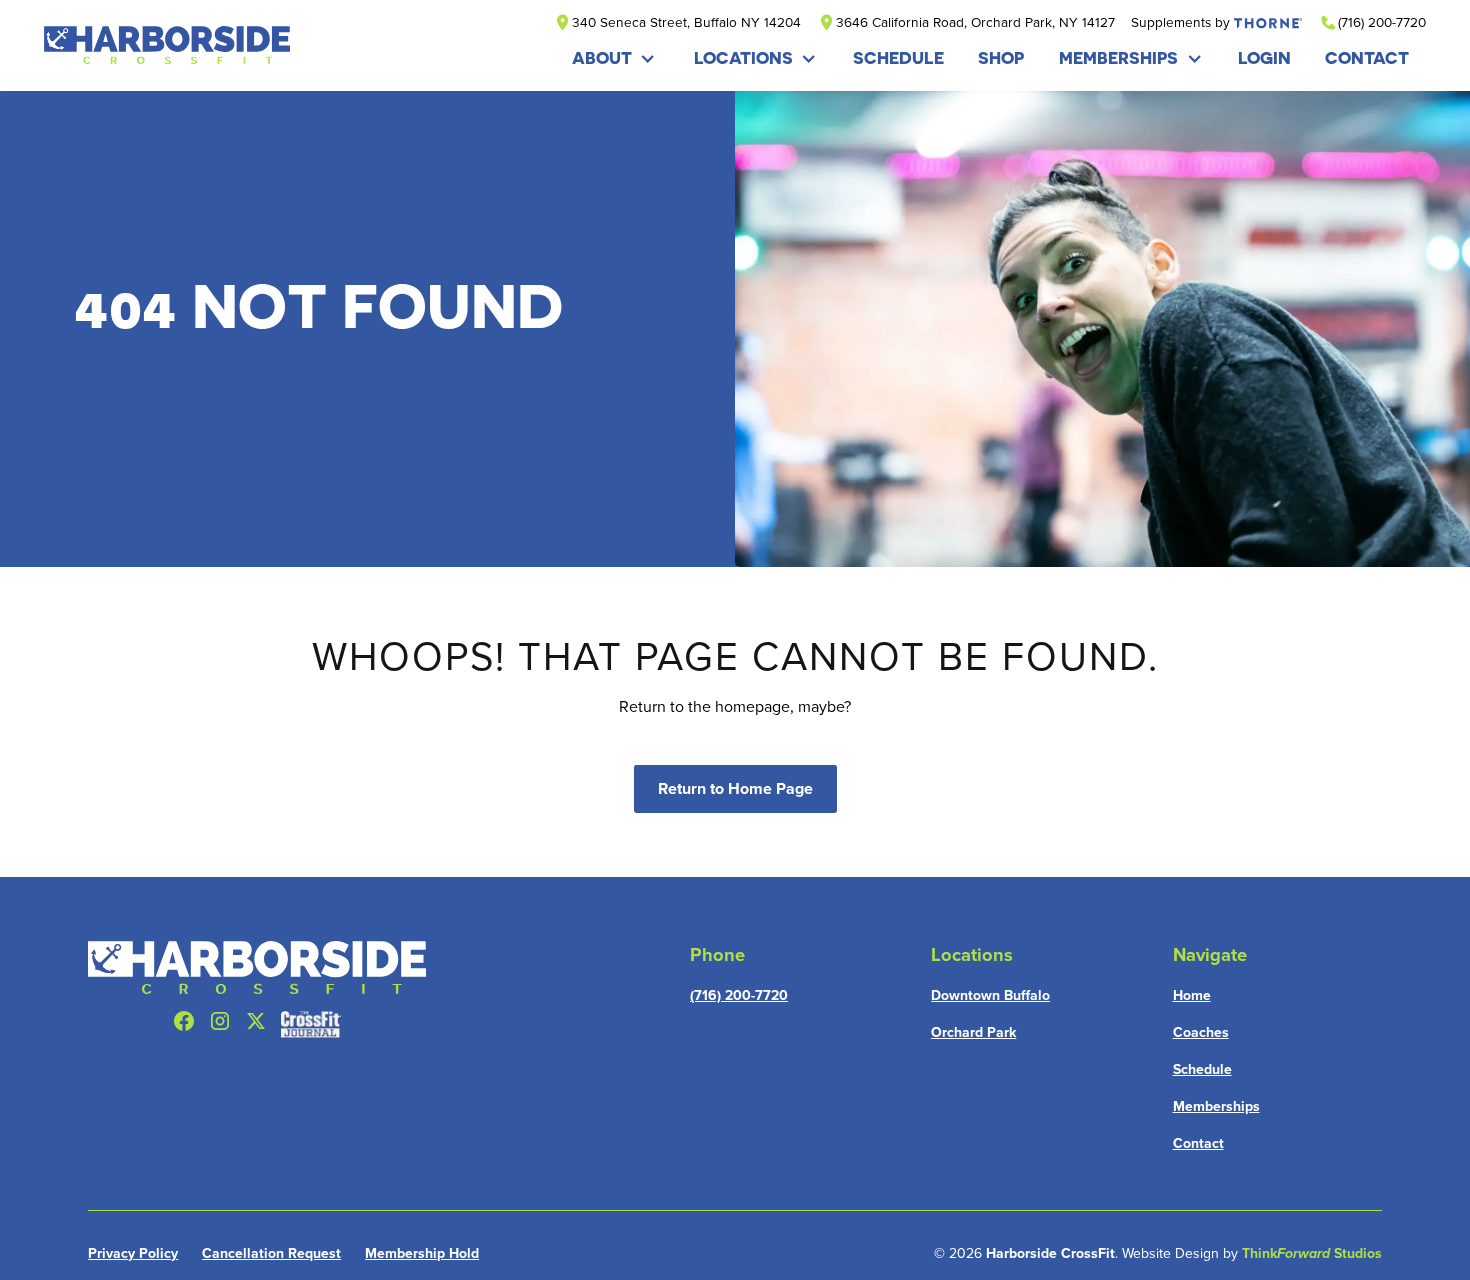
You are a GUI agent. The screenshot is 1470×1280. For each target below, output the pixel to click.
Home (1192, 995)
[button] (614, 58)
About (602, 58)
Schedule (1202, 1069)
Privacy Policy (133, 1253)
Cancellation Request (271, 1253)
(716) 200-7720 (739, 995)
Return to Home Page (735, 788)
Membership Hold (422, 1253)
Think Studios (1312, 1253)
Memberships (1118, 58)
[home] (167, 45)
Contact (1198, 1143)
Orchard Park (973, 1032)
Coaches (1201, 1032)
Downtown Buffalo (990, 995)
